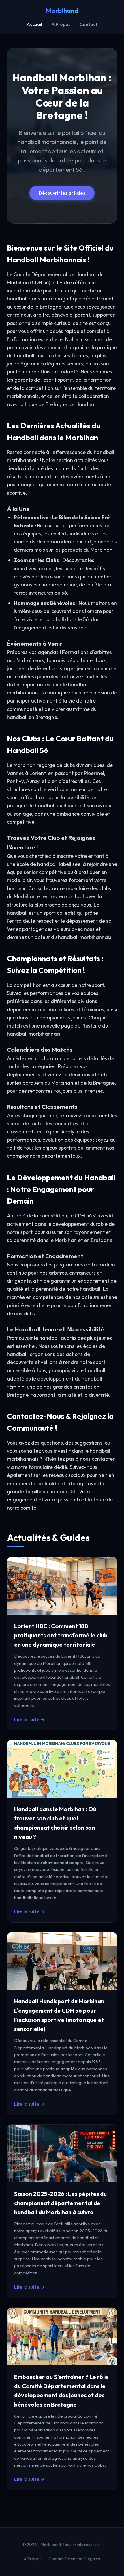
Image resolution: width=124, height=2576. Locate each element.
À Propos (61, 24)
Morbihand (62, 11)
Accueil (34, 24)
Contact (89, 24)
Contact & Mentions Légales (74, 2559)
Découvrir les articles (62, 193)
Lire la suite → (29, 1719)
